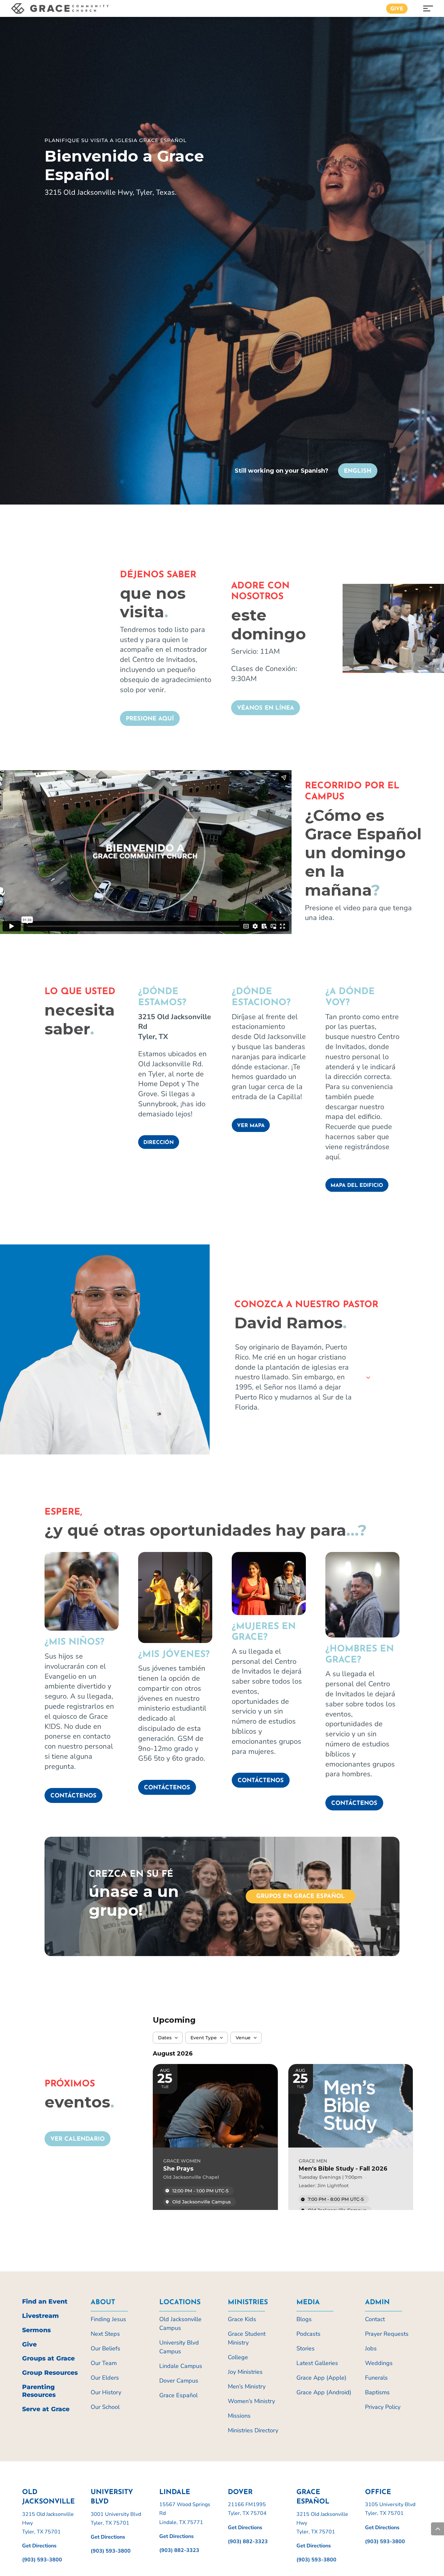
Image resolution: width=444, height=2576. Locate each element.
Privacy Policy (383, 2407)
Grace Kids (242, 2319)
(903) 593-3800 (42, 2560)
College (238, 2357)
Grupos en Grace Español (300, 1897)
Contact (375, 2319)
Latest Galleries (317, 2363)
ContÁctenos (261, 1781)
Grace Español (178, 2395)
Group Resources (50, 2373)
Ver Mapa (251, 1126)
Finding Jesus (108, 2319)
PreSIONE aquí (150, 719)
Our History (106, 2392)
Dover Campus (179, 2381)
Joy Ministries (245, 2372)
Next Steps (105, 2334)
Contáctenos (73, 1796)
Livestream (40, 2316)
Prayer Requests (387, 2334)
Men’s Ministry (247, 2386)
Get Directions (39, 2546)
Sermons (36, 2330)
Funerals (376, 2378)
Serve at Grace (46, 2409)
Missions (239, 2416)
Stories (306, 2348)
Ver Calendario (78, 2139)
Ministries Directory (253, 2430)
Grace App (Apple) (321, 2378)
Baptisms (377, 2392)
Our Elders (105, 2378)
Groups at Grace (48, 2358)
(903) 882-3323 (179, 2550)
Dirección (159, 1143)
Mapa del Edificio (357, 1186)
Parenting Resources (39, 2391)
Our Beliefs (105, 2348)
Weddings (379, 2363)
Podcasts (308, 2334)
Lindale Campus (181, 2366)
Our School (105, 2407)
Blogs (304, 2319)
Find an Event (45, 2301)
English (358, 471)
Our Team (104, 2363)
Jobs (371, 2348)
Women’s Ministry (251, 2401)
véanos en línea (266, 708)
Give (397, 9)
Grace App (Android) (324, 2392)
